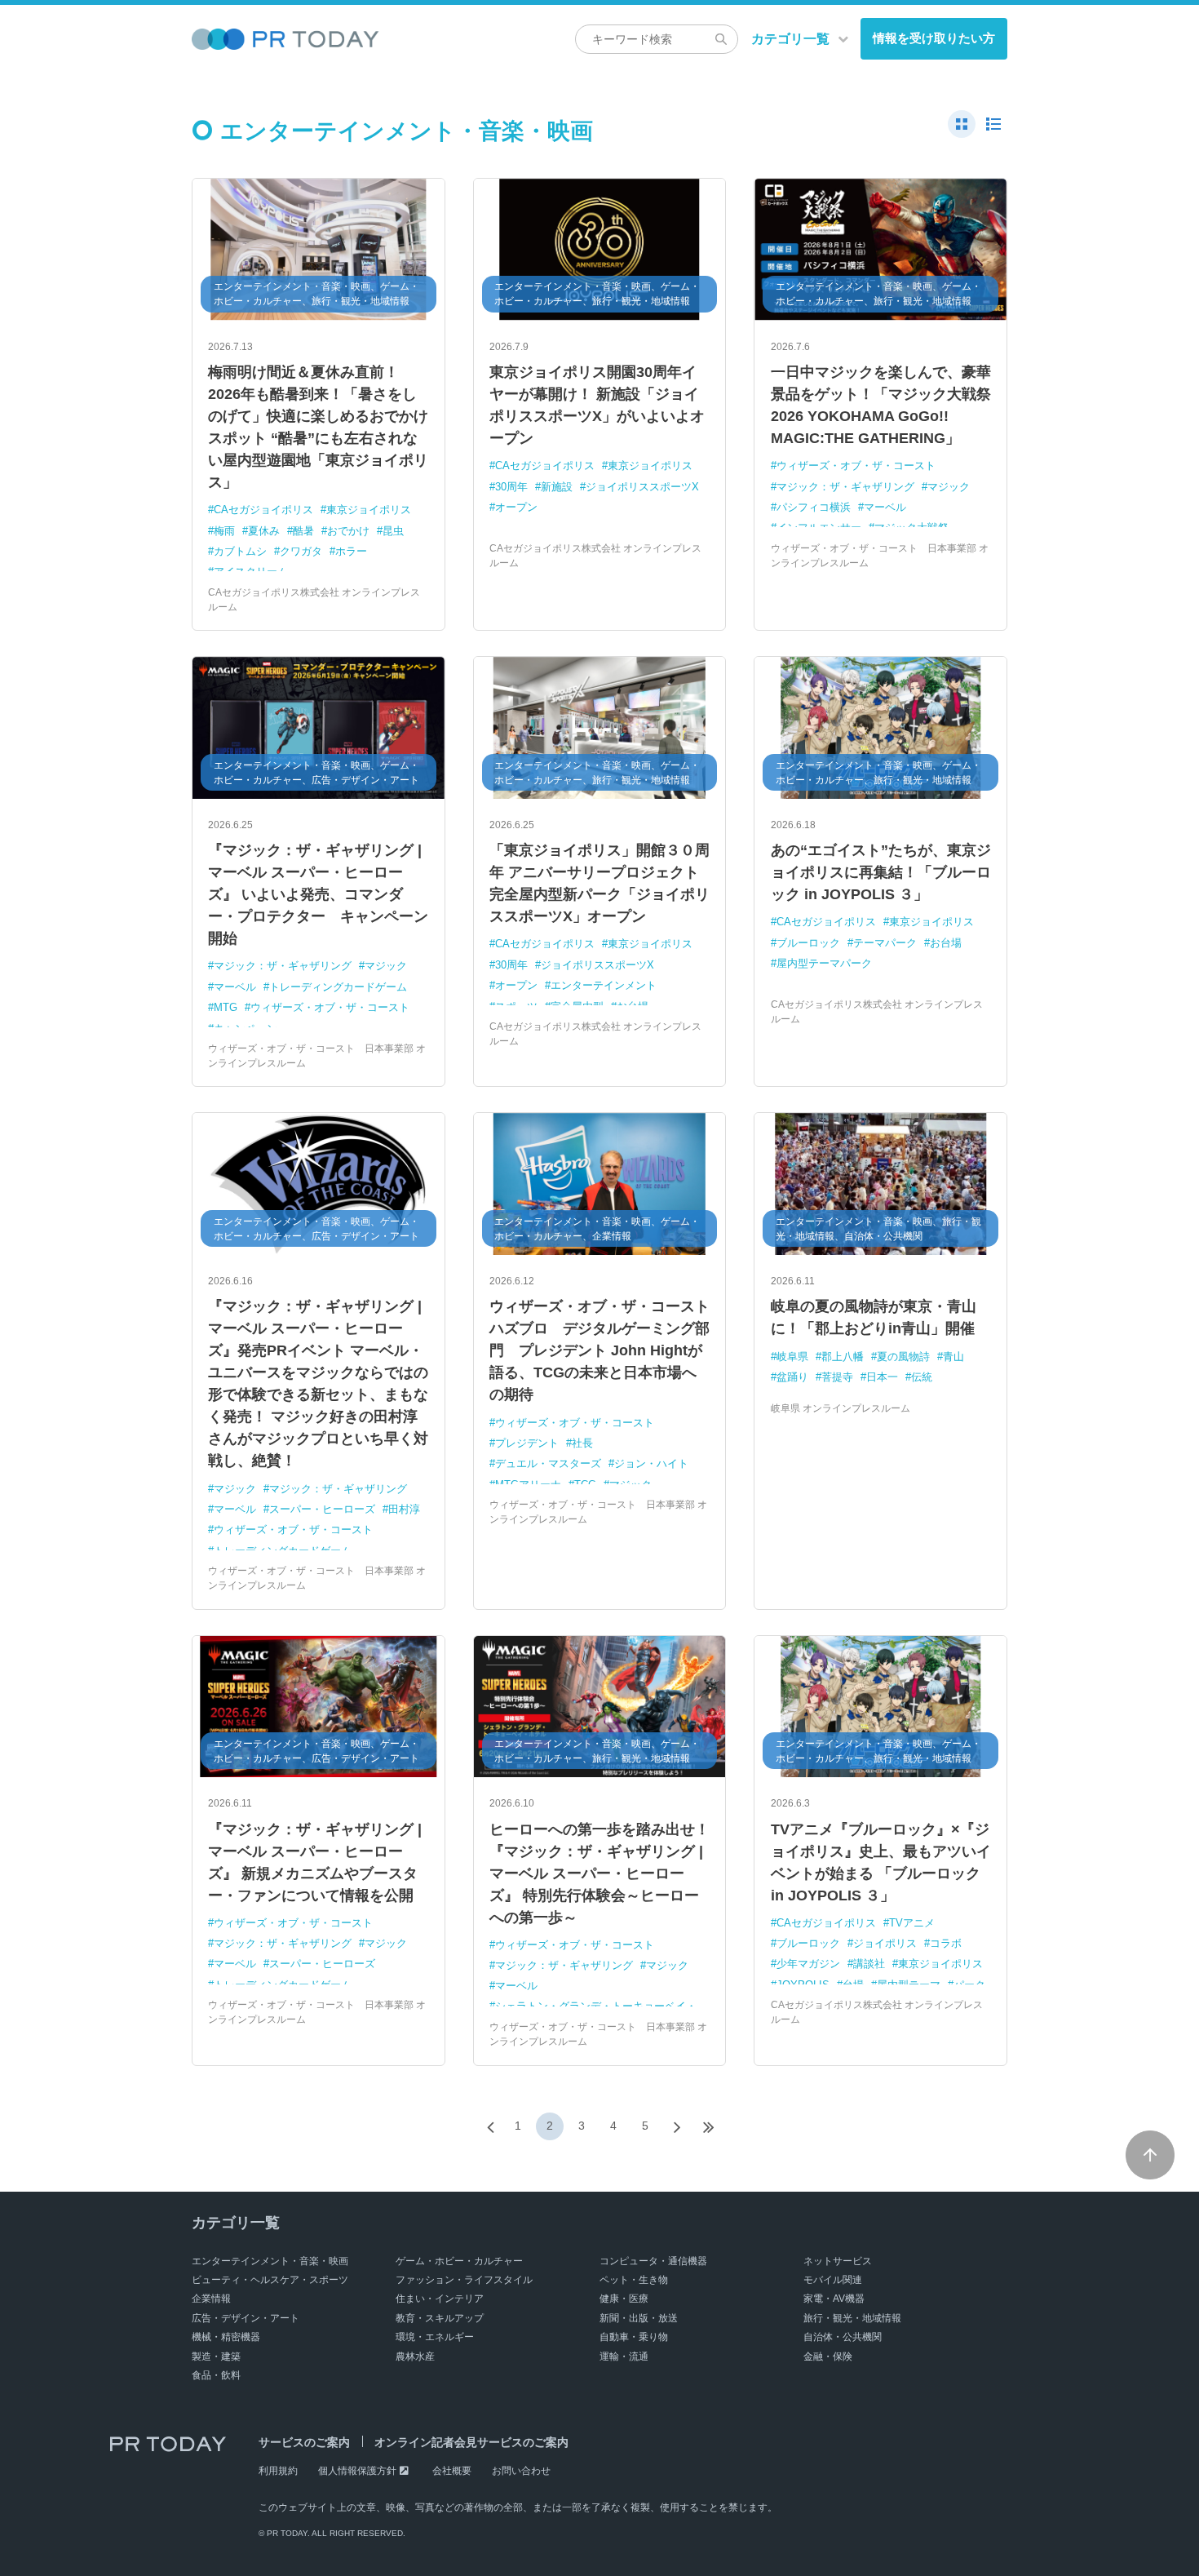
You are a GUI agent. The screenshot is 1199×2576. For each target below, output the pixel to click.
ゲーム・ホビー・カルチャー (459, 2261)
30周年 (511, 487)
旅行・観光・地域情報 (852, 2318)
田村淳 (404, 1509)
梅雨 (224, 531)
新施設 (557, 487)
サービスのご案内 (304, 2442)
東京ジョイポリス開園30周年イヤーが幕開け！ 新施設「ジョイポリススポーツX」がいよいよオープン (597, 405)
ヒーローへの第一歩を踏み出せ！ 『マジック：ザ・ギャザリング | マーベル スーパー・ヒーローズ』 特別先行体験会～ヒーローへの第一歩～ (599, 1873)
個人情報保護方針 (357, 2471)
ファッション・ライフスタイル (464, 2280)
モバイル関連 (833, 2280)
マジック (949, 487)
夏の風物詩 (903, 1357)
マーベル (885, 507)
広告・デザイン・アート (246, 2318)
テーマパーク (885, 943)
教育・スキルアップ (440, 2318)
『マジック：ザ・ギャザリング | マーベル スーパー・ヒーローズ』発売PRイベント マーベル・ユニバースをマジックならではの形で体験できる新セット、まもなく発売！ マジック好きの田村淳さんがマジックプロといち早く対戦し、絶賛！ (318, 1383)
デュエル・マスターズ (548, 1463)
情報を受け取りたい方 (934, 38)
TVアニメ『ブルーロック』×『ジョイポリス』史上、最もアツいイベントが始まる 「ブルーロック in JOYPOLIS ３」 (881, 1862)
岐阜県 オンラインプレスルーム (841, 1408)
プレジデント (527, 1443)
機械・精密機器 (226, 2337)
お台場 (946, 943)
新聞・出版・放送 (639, 2318)
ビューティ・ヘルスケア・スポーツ (270, 2280)
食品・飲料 (216, 2375)
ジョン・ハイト (651, 1463)
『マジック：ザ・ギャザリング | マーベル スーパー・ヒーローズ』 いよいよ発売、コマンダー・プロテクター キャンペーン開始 (318, 894)
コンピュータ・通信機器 (653, 2261)
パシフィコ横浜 (814, 507)
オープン (516, 507)
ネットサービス (838, 2261)
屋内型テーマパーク (824, 963)
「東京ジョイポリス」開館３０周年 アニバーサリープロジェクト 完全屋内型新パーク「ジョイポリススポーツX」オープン (599, 883)
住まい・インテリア (440, 2299)
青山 (953, 1357)
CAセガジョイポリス (263, 510)
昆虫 (393, 531)
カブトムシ (240, 551)
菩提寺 (837, 1377)
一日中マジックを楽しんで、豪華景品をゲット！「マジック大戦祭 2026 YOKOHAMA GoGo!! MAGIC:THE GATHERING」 (881, 405)
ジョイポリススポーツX (642, 487)
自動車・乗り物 (634, 2337)
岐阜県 (792, 1357)
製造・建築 (216, 2357)
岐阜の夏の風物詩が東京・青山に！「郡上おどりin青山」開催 (874, 1317)
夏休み (264, 531)
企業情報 (211, 2299)
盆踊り (792, 1377)
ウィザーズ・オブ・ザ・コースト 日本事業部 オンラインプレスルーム (880, 556)
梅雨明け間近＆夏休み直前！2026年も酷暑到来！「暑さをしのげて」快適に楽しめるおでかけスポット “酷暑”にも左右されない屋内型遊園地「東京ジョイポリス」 (318, 427)
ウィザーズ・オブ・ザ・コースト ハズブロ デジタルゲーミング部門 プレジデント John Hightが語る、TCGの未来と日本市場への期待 (599, 1350)
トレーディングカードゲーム (338, 987)
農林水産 (415, 2357)
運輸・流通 (624, 2357)
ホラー (351, 551)
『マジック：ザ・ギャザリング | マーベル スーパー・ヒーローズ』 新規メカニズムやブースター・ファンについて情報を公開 (315, 1862)
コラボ (946, 1943)
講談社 (869, 1964)
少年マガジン (808, 1964)
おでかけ (348, 531)
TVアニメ (912, 1923)
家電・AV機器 (834, 2299)
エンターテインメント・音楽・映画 (270, 2261)
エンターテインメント (604, 985)
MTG (226, 1007)
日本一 (882, 1377)
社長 (582, 1443)
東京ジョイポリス (369, 510)
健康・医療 (624, 2299)
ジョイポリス (885, 1943)
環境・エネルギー (435, 2337)
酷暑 (303, 531)
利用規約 (278, 2471)
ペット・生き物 (634, 2280)
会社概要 (452, 2471)
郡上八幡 (843, 1357)
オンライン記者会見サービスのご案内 (471, 2442)
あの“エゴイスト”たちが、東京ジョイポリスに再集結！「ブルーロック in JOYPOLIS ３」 (881, 872)
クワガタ (301, 551)
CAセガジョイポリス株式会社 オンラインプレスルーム (314, 600)
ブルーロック (808, 943)
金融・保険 (828, 2357)
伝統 (922, 1377)
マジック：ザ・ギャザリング (845, 487)
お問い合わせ (521, 2471)
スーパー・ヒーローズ (322, 1509)
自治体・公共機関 (843, 2337)
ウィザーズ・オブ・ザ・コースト (856, 466)
